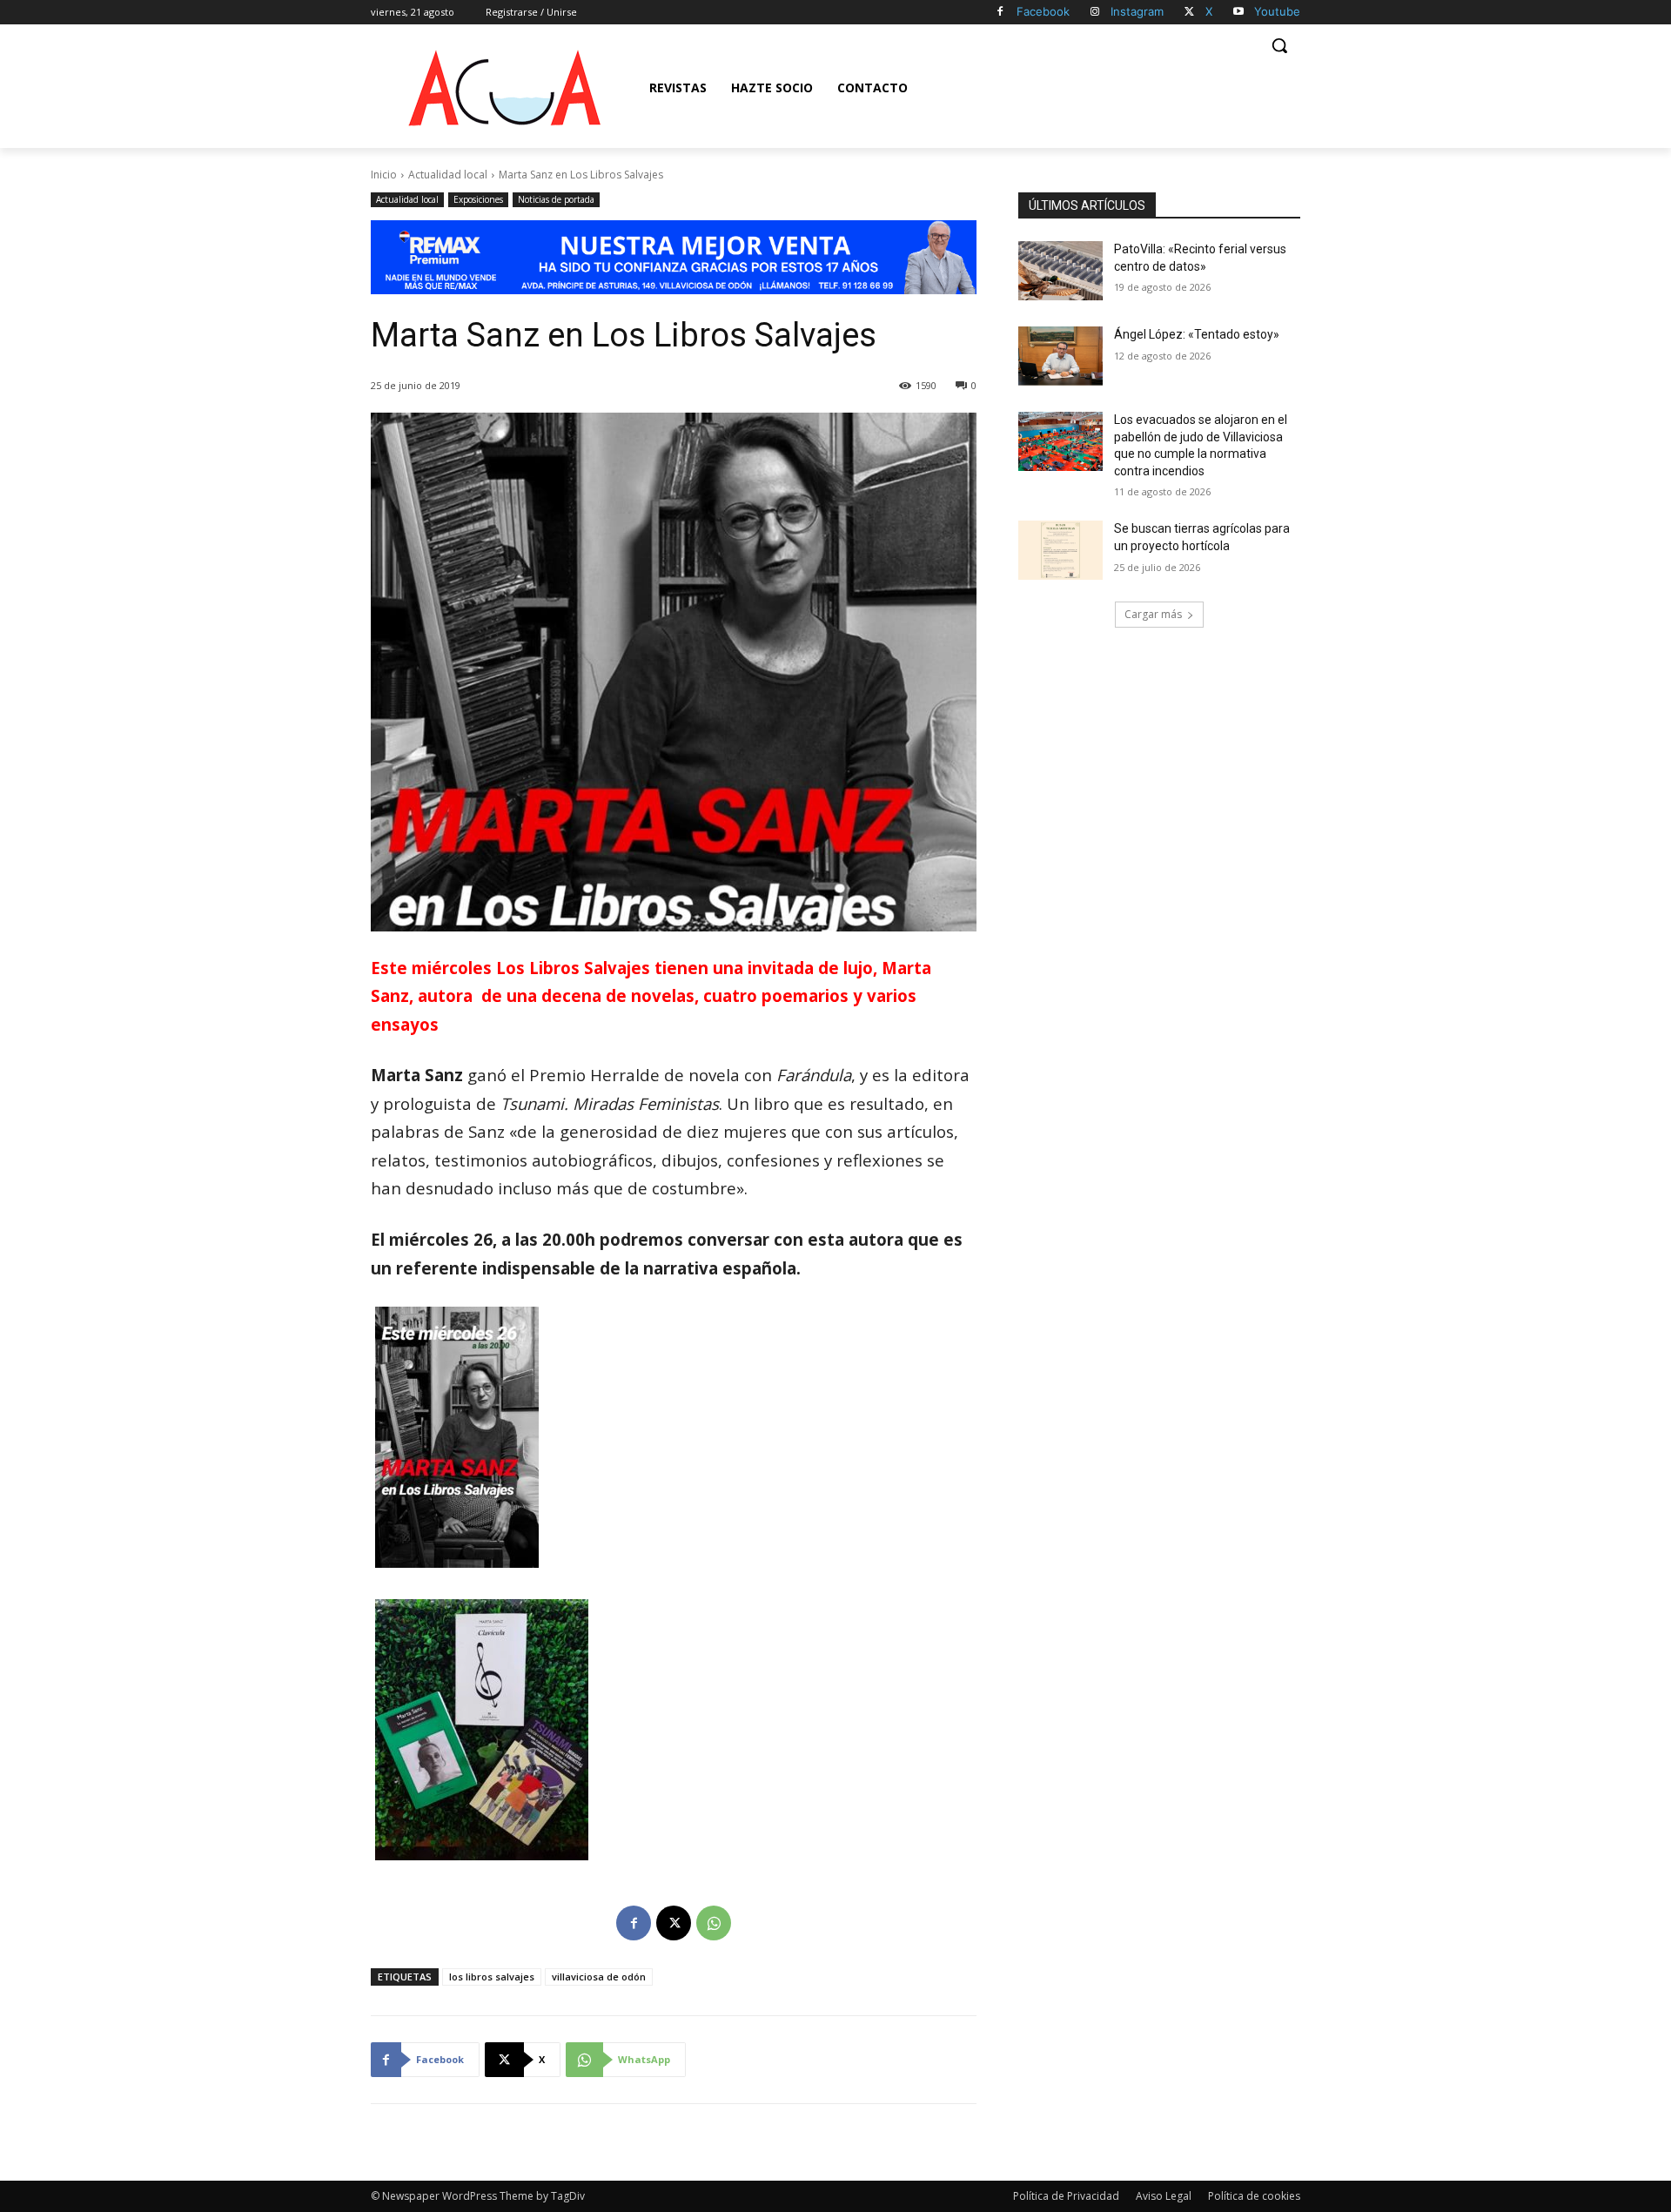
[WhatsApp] (714, 1923)
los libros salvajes (492, 1977)
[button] (1279, 45)
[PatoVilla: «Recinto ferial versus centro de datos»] (1060, 271)
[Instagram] (1095, 13)
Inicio (384, 175)
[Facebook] (1000, 13)
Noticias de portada (556, 199)
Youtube (1277, 11)
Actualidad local (448, 175)
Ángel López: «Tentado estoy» (1197, 334)
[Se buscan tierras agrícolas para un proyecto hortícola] (1060, 550)
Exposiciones (478, 199)
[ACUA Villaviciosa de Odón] (504, 88)
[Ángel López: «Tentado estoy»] (1060, 356)
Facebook (1043, 11)
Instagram (1137, 11)
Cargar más (1153, 614)
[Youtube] (1238, 13)
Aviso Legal (1164, 2196)
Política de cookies (1254, 2196)
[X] (1189, 13)
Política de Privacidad (1066, 2196)
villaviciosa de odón (599, 1977)
